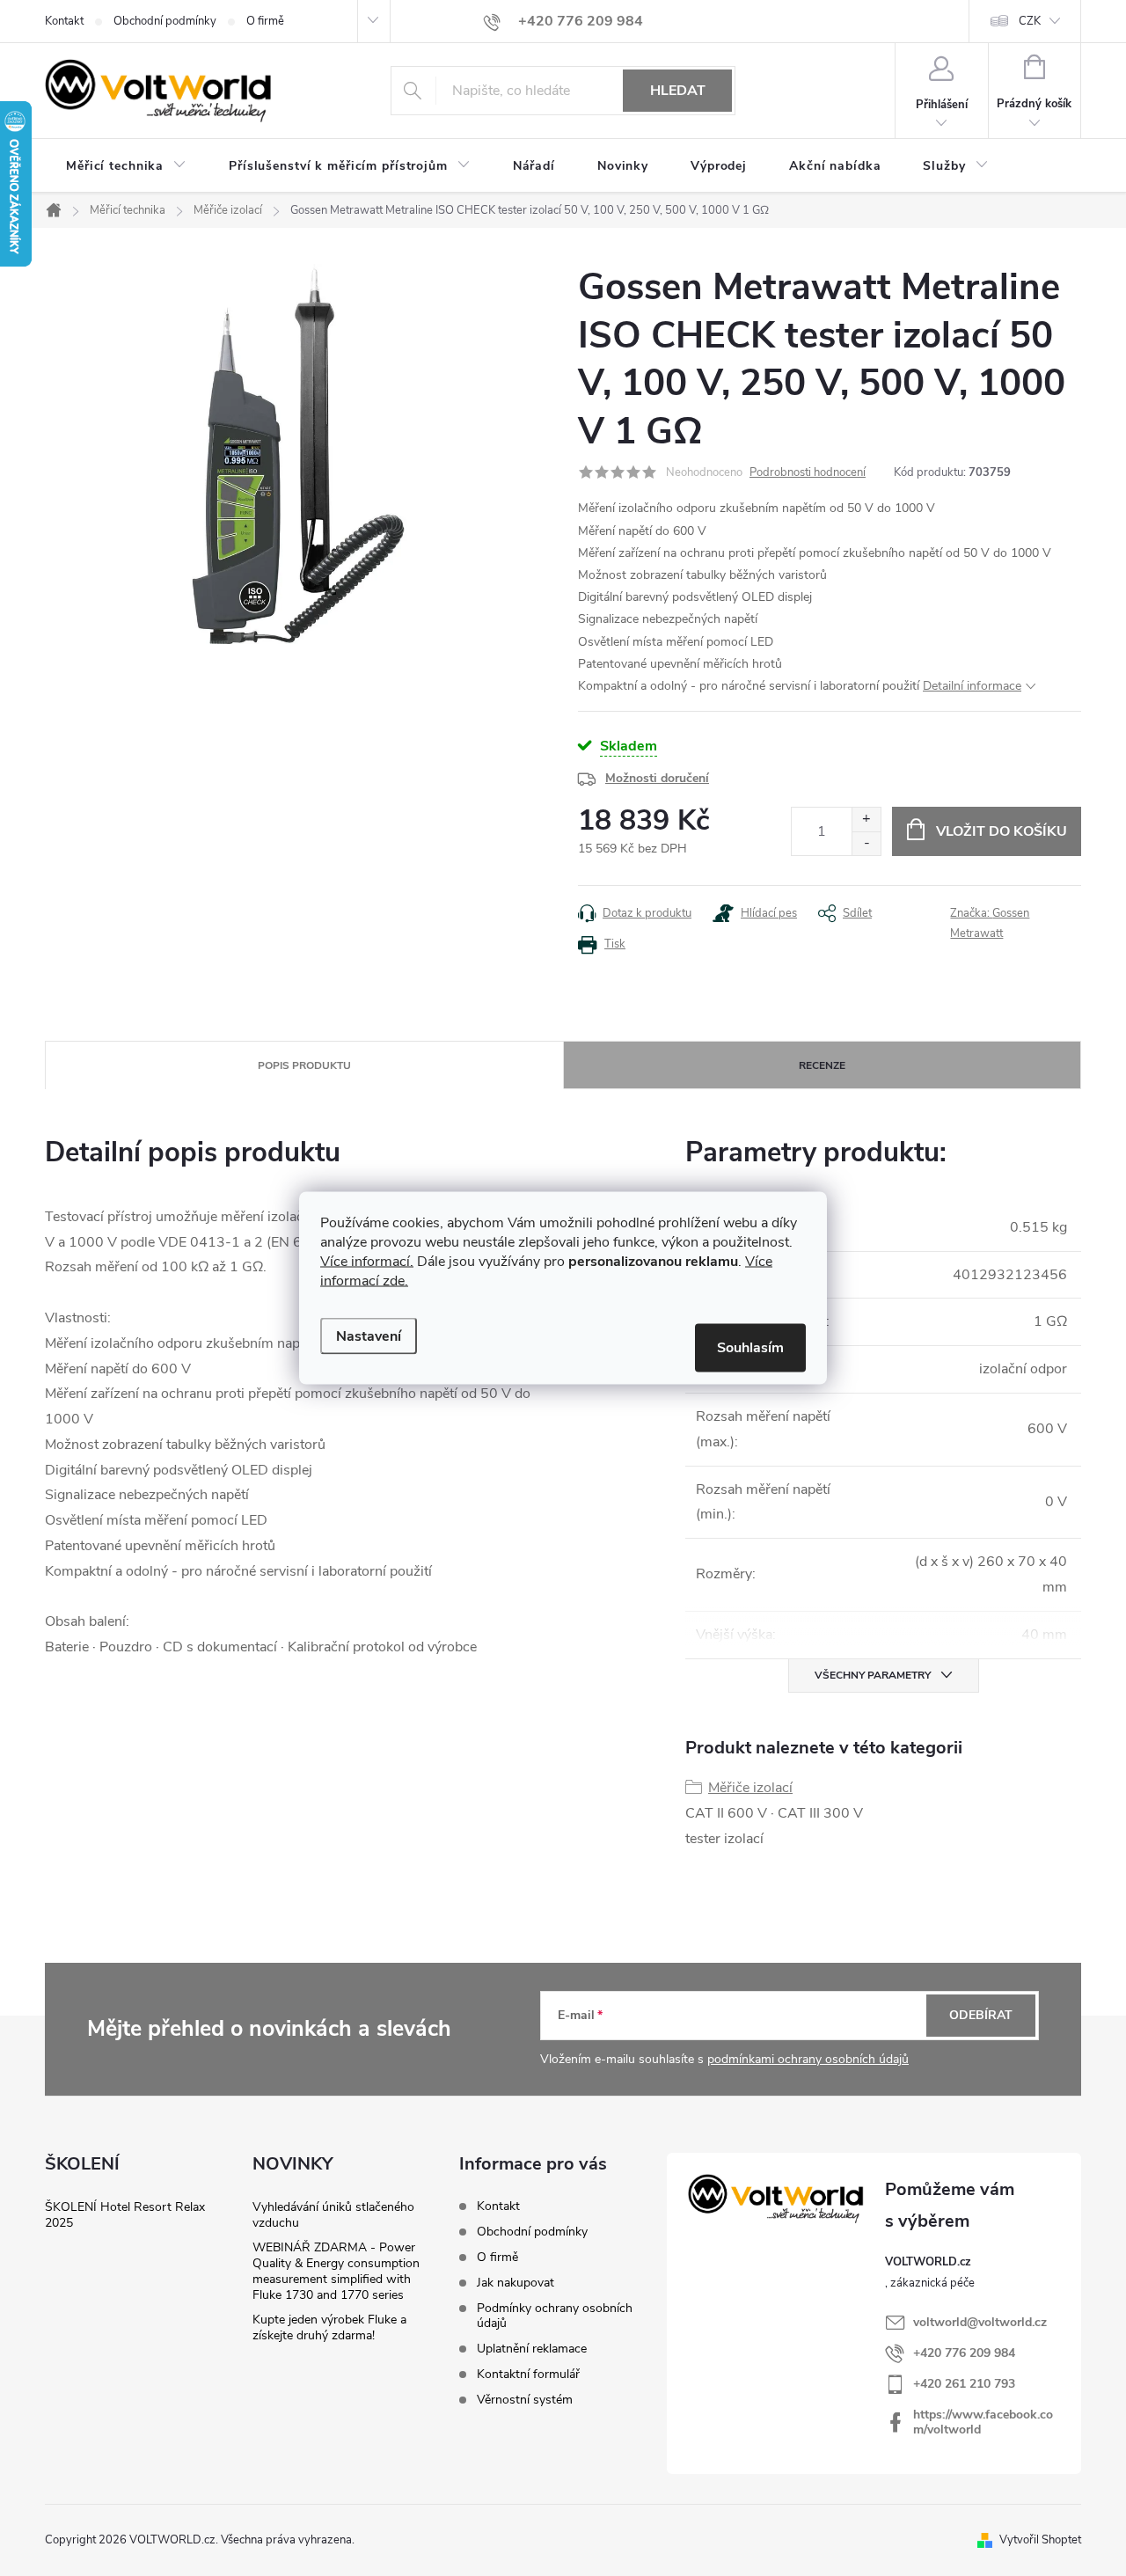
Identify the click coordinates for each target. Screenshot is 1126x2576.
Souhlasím (750, 1348)
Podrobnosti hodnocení (808, 472)
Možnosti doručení (657, 778)
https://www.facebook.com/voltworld (983, 2422)
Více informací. (367, 1262)
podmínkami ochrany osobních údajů (808, 2059)
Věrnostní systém (525, 2400)
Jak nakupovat (515, 2283)
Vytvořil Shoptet (1040, 2540)
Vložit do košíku (1002, 831)
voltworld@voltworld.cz (980, 2322)
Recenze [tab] (822, 1065)
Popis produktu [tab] (304, 1065)
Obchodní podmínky (165, 21)
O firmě (265, 21)
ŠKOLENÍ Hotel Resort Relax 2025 (125, 2215)
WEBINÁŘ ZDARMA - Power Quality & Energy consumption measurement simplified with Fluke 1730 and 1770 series (336, 2271)
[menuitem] (126, 166)
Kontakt (64, 21)
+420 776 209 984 (964, 2353)
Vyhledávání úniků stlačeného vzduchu (333, 2215)
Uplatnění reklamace (532, 2349)
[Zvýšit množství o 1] (866, 820)
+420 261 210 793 (964, 2384)
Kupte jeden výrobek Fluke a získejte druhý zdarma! (329, 2327)
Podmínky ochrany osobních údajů (555, 2316)
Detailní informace (972, 686)
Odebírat (981, 2015)
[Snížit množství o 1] (866, 843)
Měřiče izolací (750, 1788)
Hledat (678, 91)
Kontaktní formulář (528, 2374)
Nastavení (369, 1336)
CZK (1030, 21)
